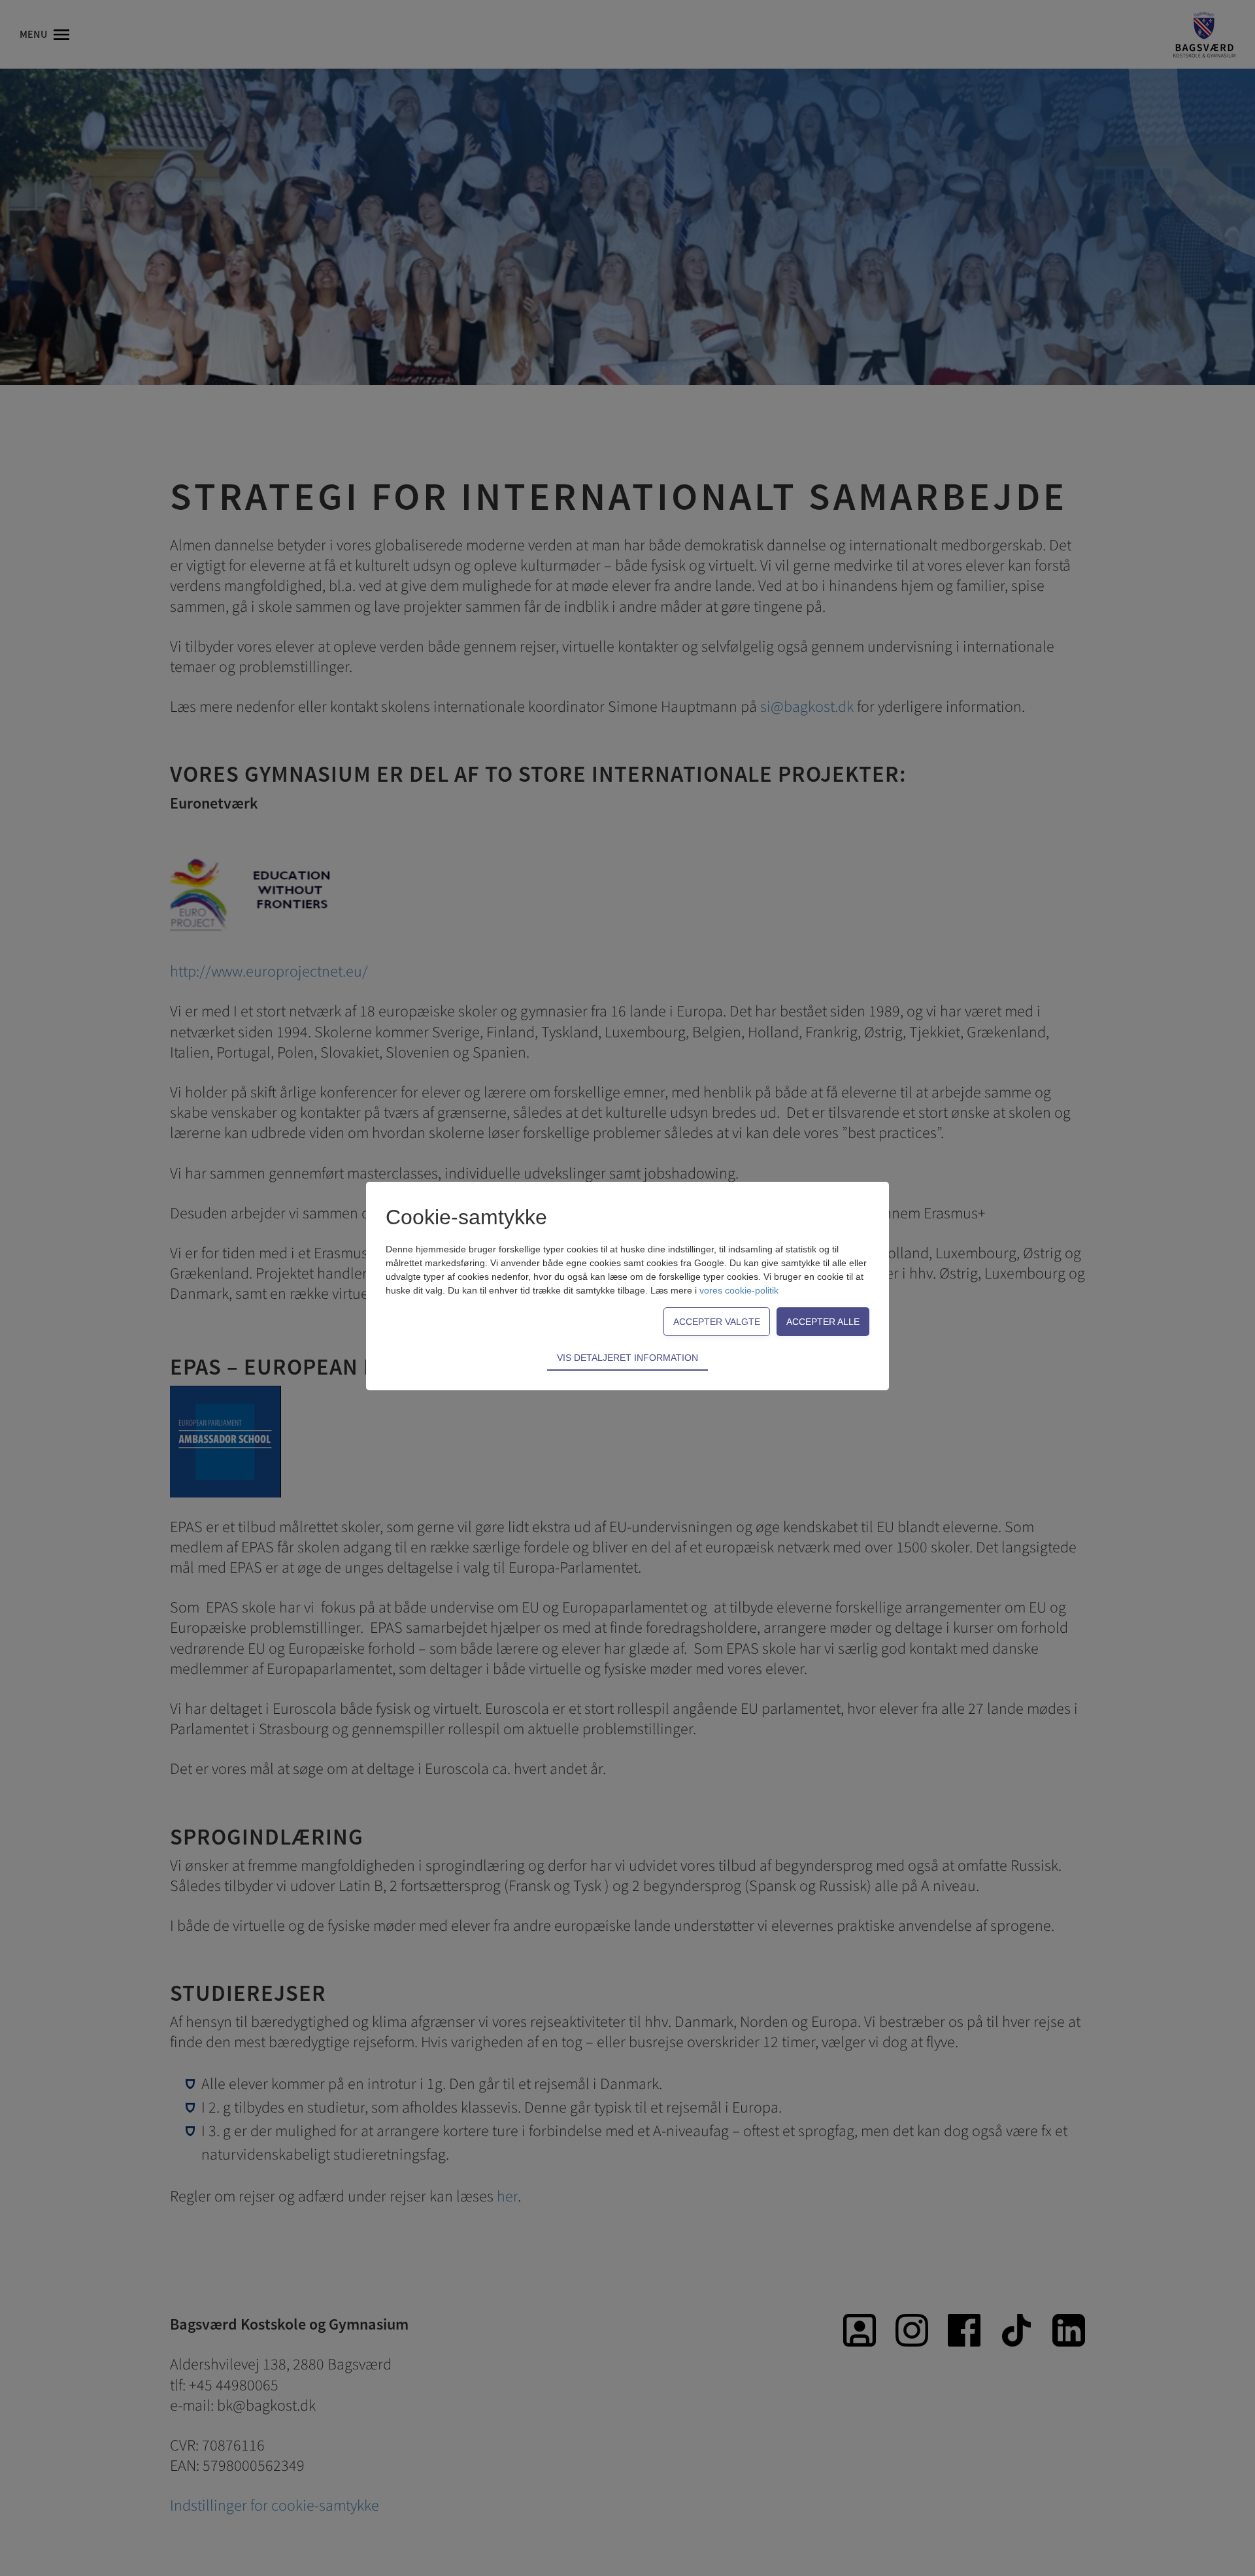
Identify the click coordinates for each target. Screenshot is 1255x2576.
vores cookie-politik (739, 1290)
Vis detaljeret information (627, 1358)
